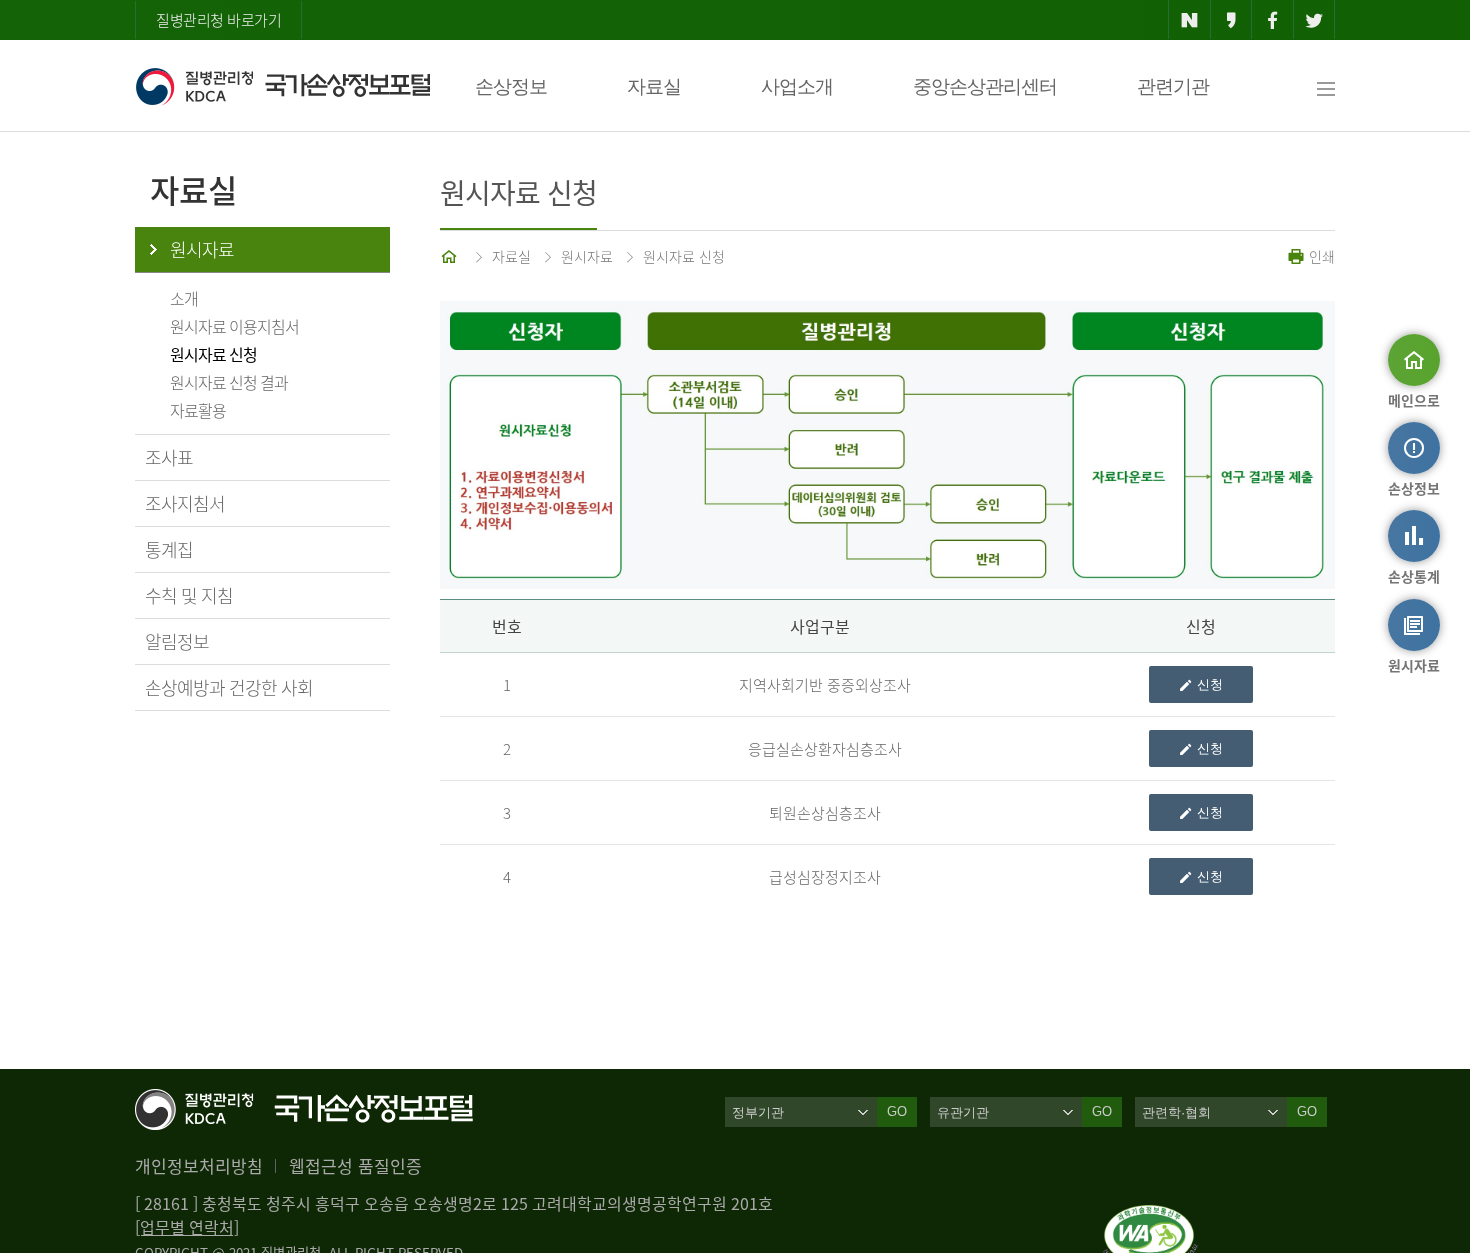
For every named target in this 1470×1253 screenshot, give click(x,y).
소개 (184, 298)
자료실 (654, 86)
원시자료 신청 (213, 354)
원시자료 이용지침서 (234, 326)
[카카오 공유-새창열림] (1231, 20)
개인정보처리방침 (199, 1165)
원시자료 (202, 249)
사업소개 (797, 86)
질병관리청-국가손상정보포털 (282, 86)
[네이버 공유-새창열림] (1189, 20)
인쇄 (1320, 256)
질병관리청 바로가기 (218, 20)
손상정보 (511, 86)
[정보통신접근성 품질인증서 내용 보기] (1150, 1217)
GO (897, 1111)
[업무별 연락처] (187, 1227)
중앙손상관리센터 (985, 86)
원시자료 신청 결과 (229, 382)
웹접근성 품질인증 (355, 1165)
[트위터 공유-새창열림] (1314, 20)
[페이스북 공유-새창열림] (1272, 20)
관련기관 (1173, 86)
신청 (1210, 684)
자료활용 (198, 410)
